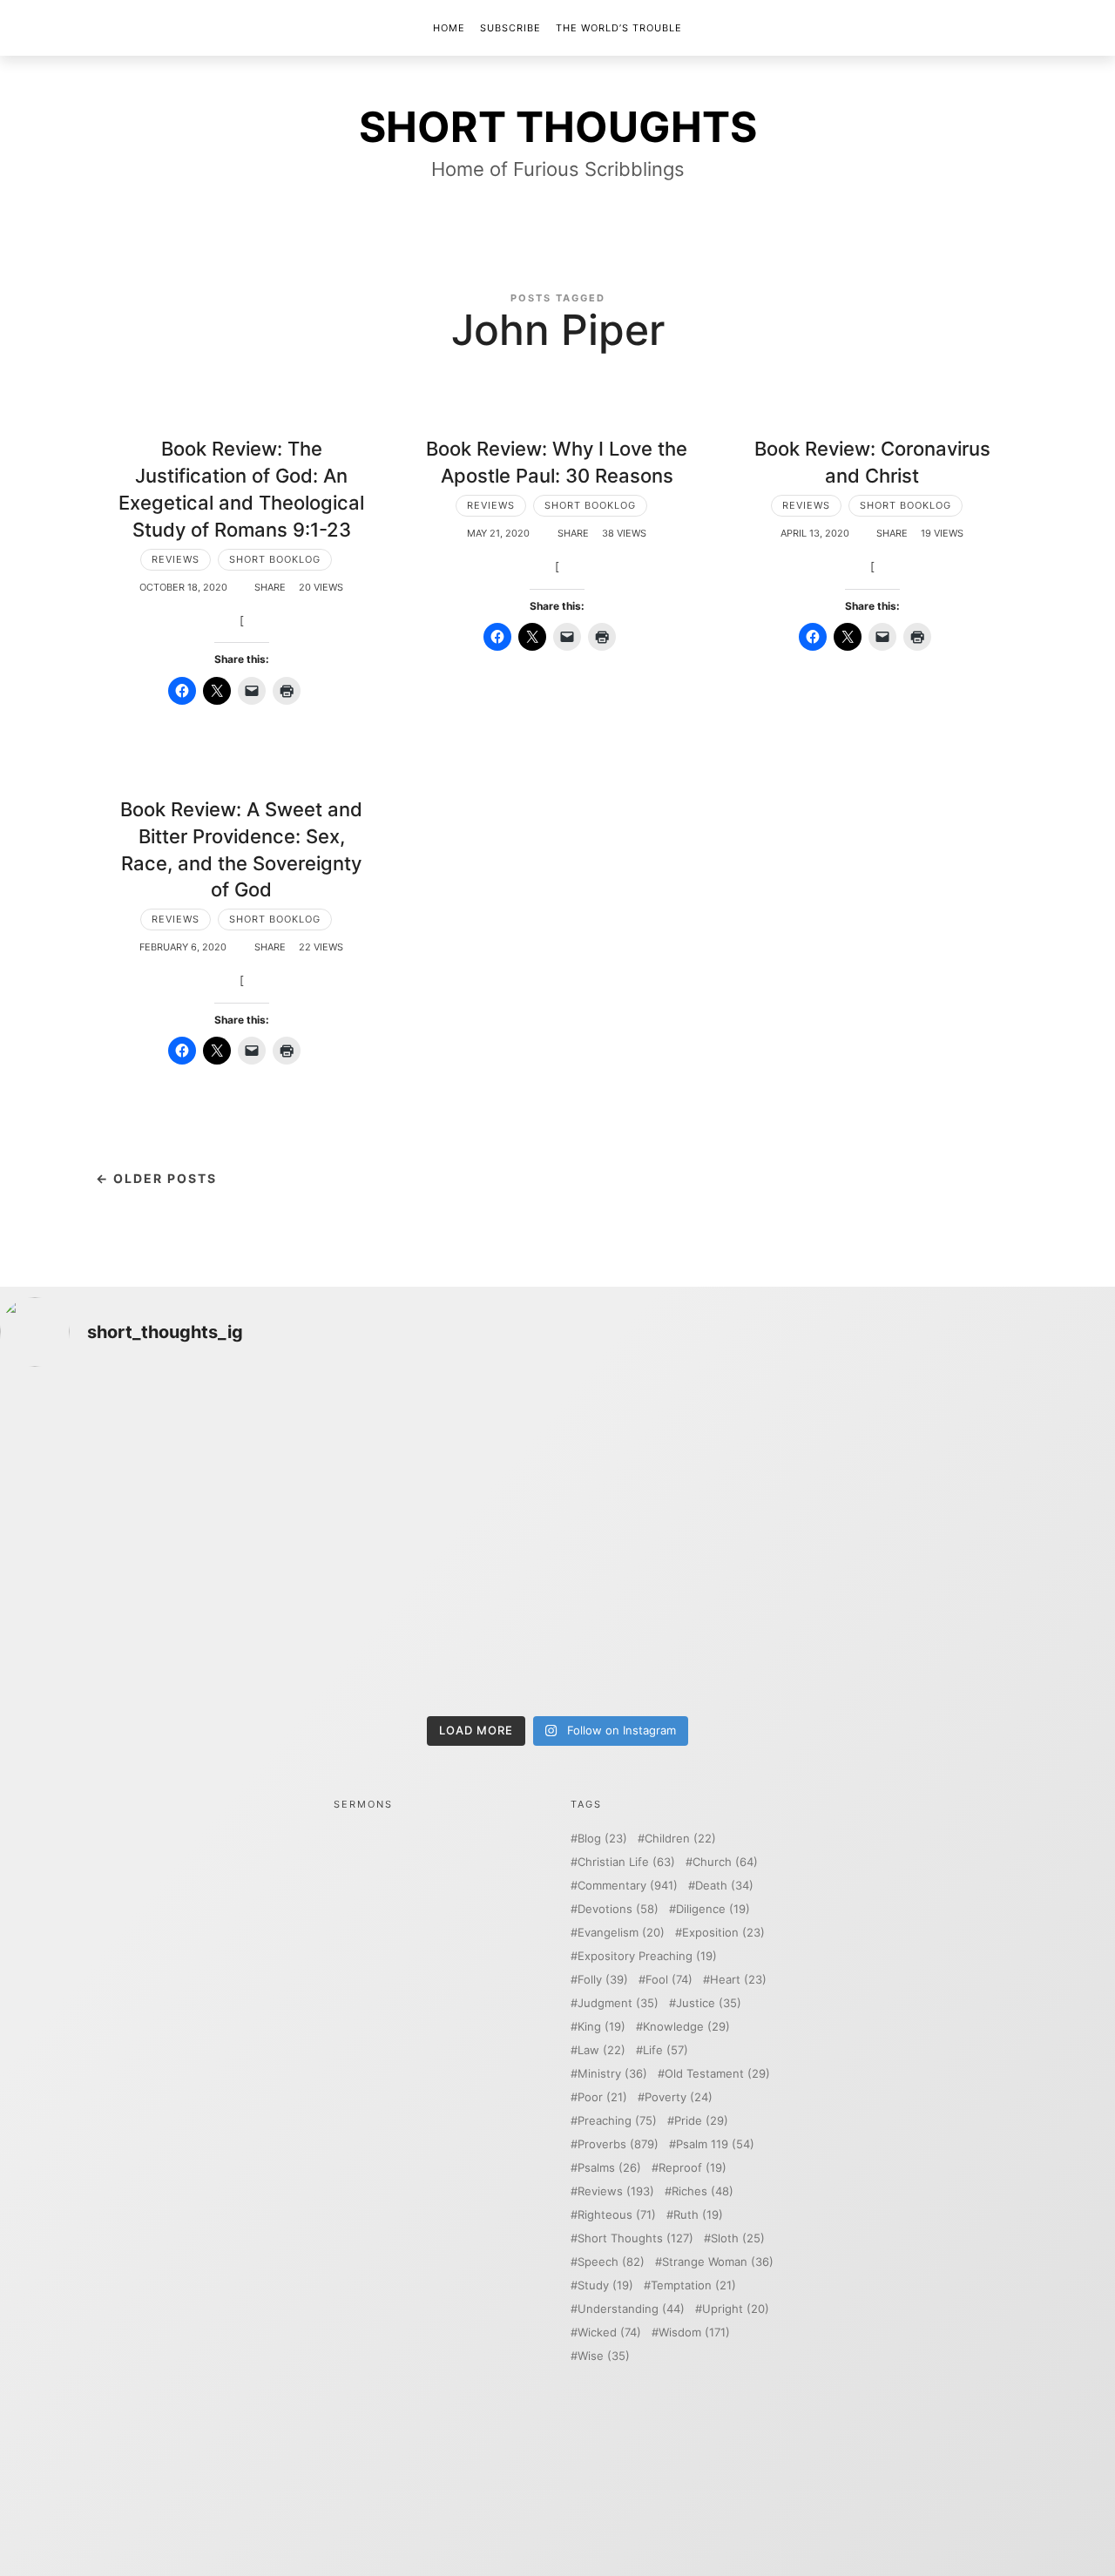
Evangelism (621, 1933)
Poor (602, 2097)
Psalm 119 (715, 2144)
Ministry (612, 2074)
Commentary (628, 1886)
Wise (604, 2356)
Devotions (618, 1909)
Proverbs (618, 2144)
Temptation (693, 2285)
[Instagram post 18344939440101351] (136, 1625)
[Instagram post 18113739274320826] (698, 1625)
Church (725, 1862)
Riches (703, 2191)
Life (666, 2050)
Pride (701, 2121)
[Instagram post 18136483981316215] (418, 1625)
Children (680, 1839)
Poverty (679, 2097)
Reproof (693, 2168)
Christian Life (626, 1862)
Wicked (609, 2333)
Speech (611, 2262)
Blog (602, 1839)
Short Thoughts (635, 2238)
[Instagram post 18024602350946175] (698, 1464)
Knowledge (686, 2027)
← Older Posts (156, 1178)
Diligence (713, 1909)
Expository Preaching (647, 1956)
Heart (738, 1980)
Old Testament (717, 2074)
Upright (736, 2309)
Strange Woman (718, 2262)
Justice (709, 2003)
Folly (603, 1980)
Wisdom (694, 2333)
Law (601, 2050)
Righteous (617, 2215)
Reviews (176, 559)
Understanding (631, 2309)
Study (605, 2285)
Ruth (698, 2215)
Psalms (609, 2168)
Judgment (618, 2003)
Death (724, 1886)
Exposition (723, 1933)
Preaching (617, 2121)
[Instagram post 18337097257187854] (418, 1464)
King (601, 2027)
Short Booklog (275, 559)
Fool (669, 1980)
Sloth (738, 2238)
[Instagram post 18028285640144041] (136, 1464)
